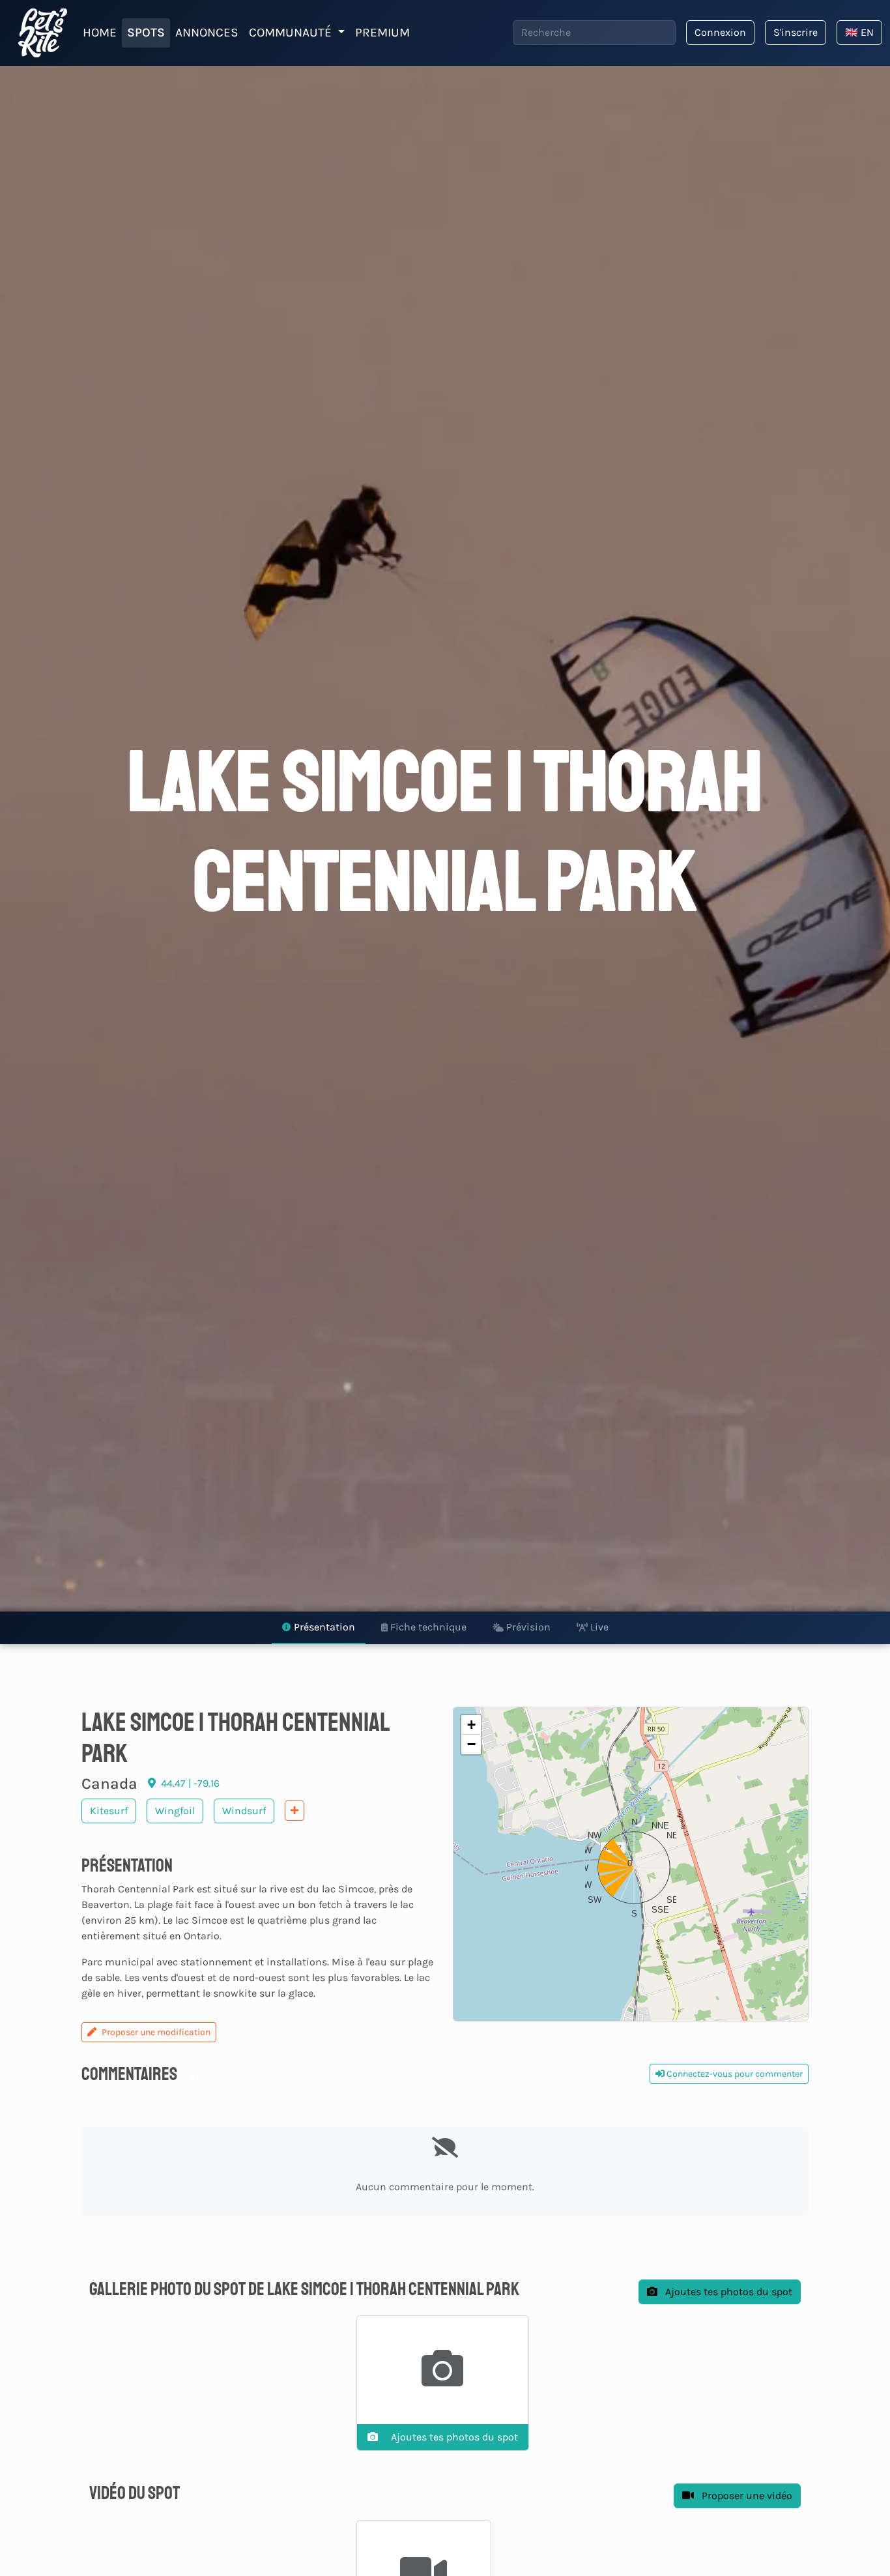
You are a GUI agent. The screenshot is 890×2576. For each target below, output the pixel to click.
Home (100, 32)
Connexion (720, 32)
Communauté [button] (292, 32)
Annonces (207, 32)
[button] (631, 1864)
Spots (146, 32)
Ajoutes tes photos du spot (727, 2292)
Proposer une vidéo (746, 2496)
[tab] (319, 1628)
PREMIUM (382, 32)
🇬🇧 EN (859, 32)
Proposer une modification (156, 2032)
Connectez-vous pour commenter (734, 2074)
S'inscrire (796, 32)
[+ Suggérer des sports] (294, 1811)
